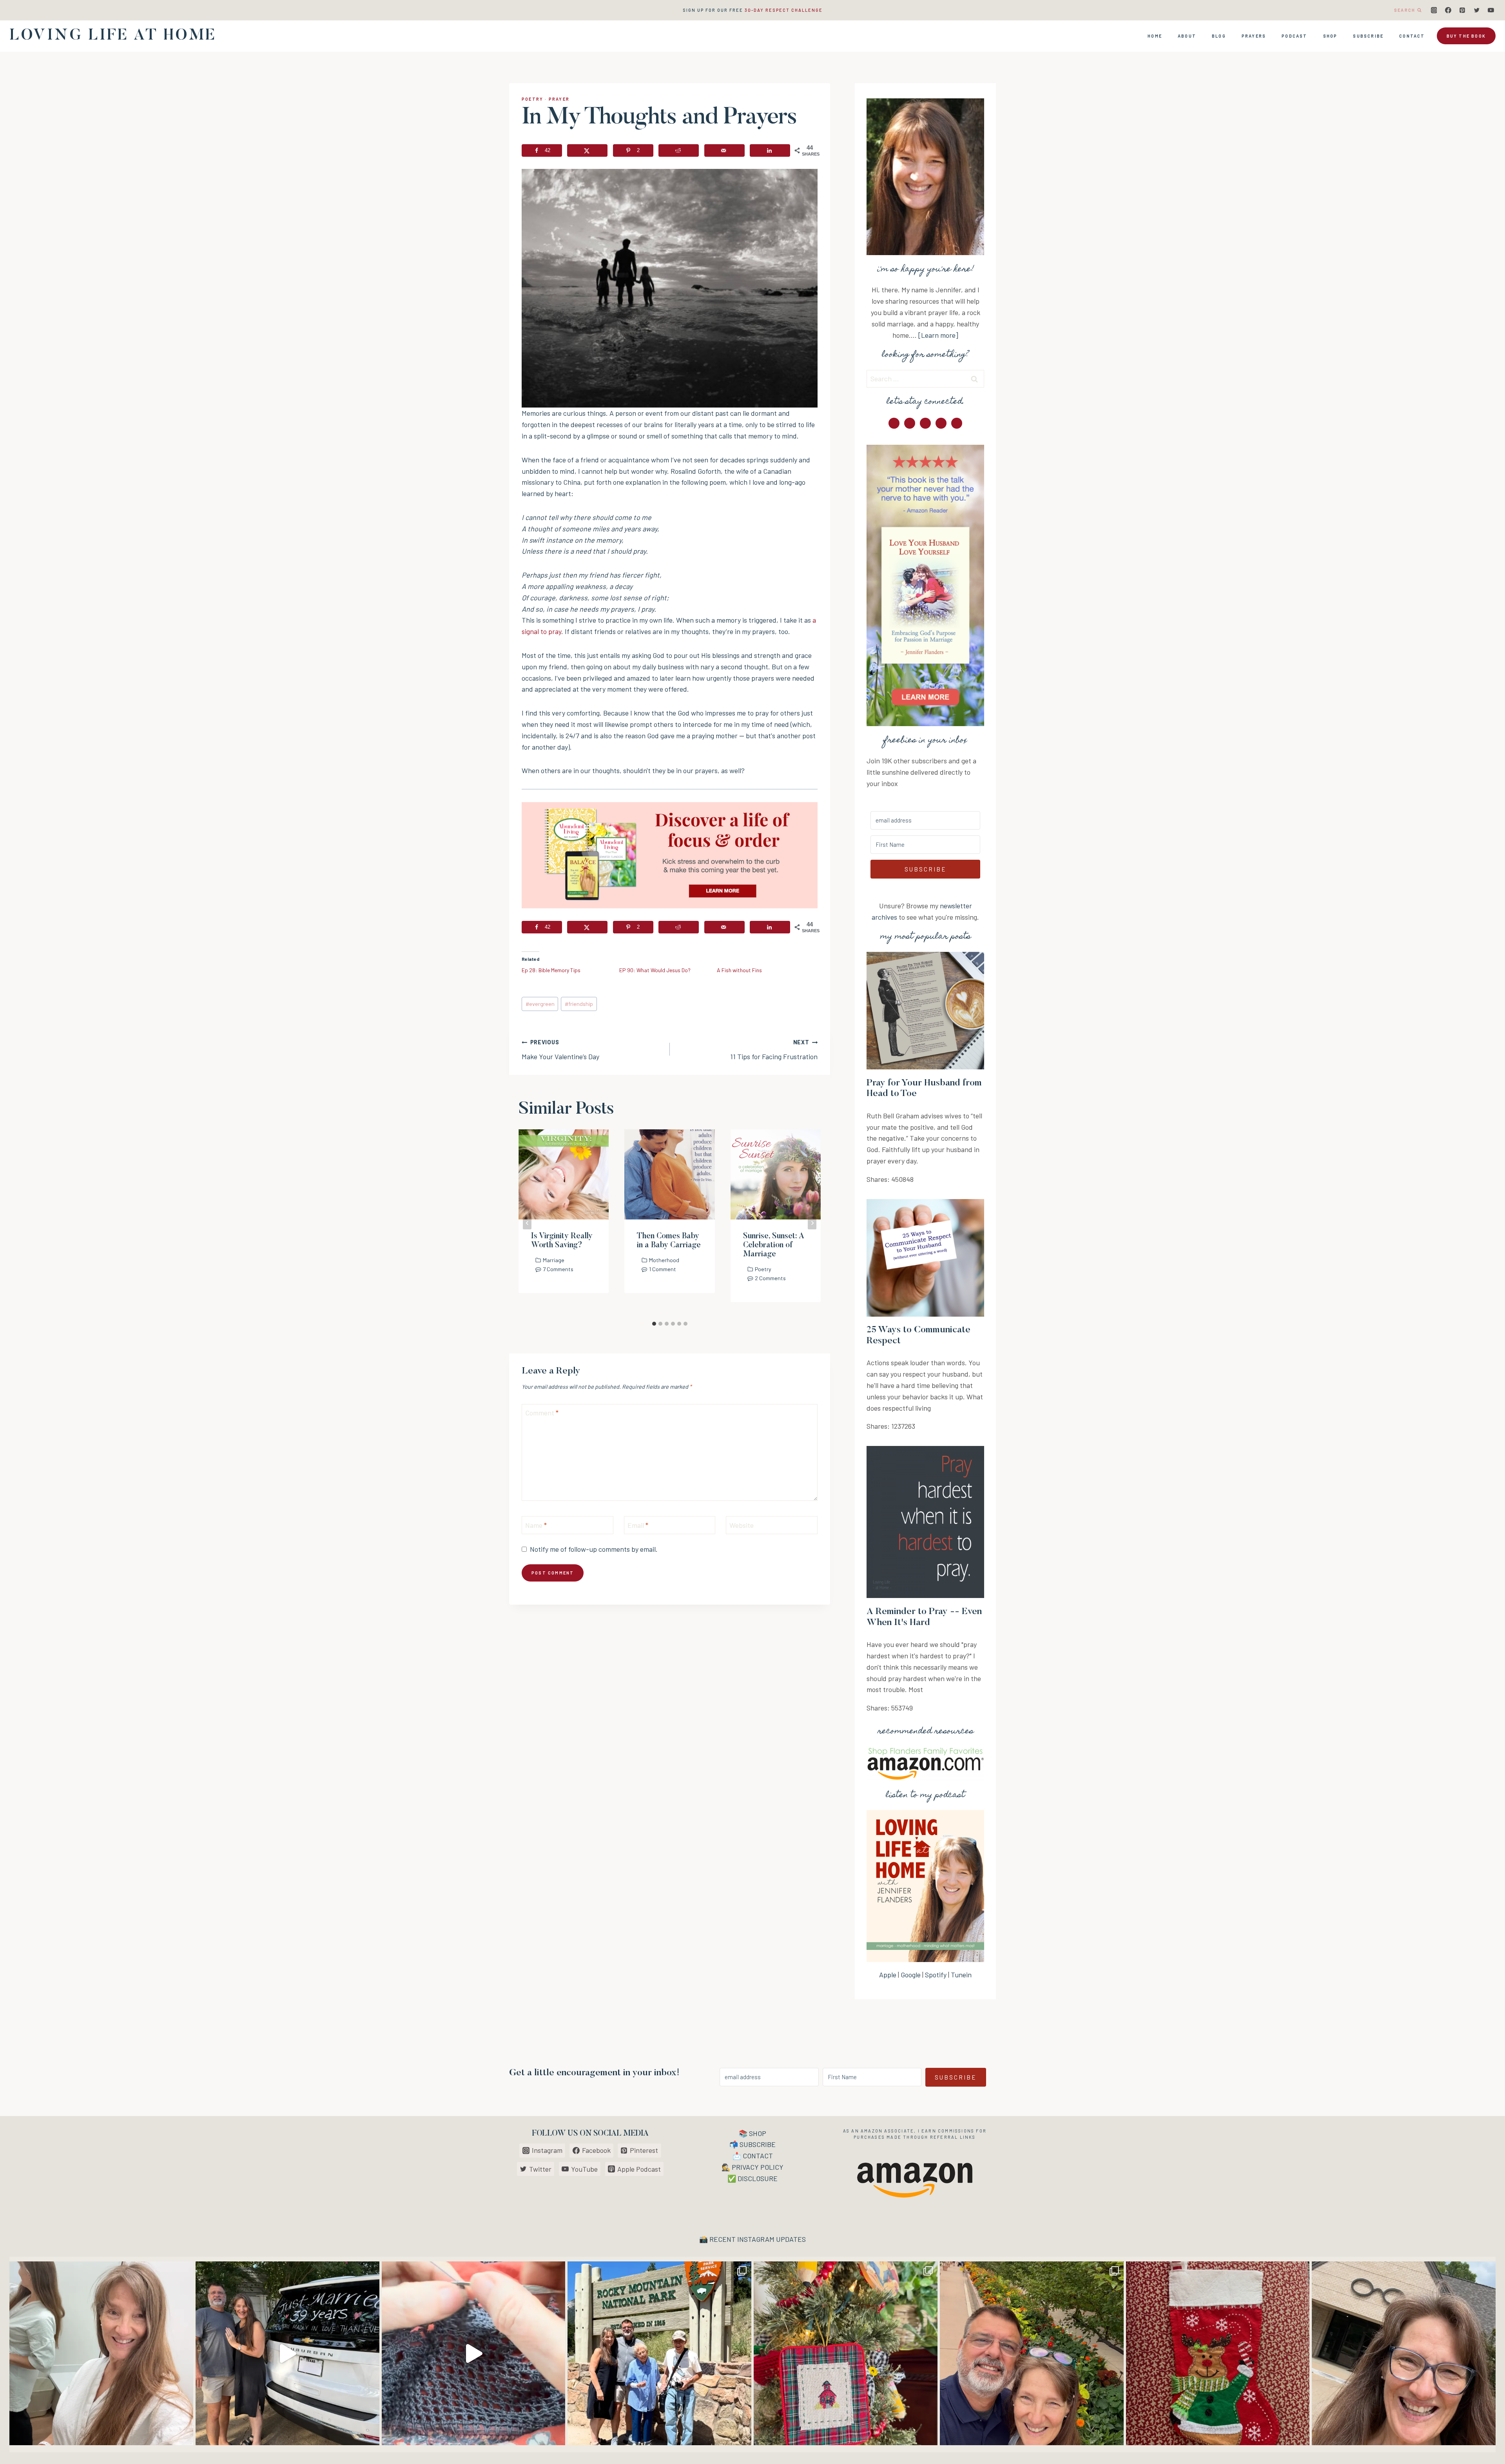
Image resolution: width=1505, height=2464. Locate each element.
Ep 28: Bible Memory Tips (551, 970)
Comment (542, 1413)
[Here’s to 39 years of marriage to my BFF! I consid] (287, 2353)
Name (536, 1525)
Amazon (872, 2131)
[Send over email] (724, 150)
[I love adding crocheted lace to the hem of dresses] (474, 2353)
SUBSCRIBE (758, 2144)
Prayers (1254, 36)
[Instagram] (1434, 10)
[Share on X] (587, 150)
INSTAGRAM (756, 2239)
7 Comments (558, 1269)
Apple (888, 1975)
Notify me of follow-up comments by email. (594, 1549)
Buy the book (1466, 36)
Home (1155, 36)
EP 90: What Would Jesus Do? (655, 970)
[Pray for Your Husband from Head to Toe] (925, 1011)
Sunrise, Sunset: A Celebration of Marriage (774, 1245)
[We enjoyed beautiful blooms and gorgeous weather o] (1032, 2353)
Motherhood (664, 1260)
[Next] (812, 1223)
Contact (1412, 36)
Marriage (554, 1260)
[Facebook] (1448, 10)
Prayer (559, 99)
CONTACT (758, 2156)
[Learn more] (938, 335)
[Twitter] (1477, 10)
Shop (1330, 36)
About (1187, 36)
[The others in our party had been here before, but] (659, 2353)
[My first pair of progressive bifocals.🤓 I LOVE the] (1404, 2353)
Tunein (961, 1975)
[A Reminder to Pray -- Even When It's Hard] (925, 1522)
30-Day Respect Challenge (784, 10)
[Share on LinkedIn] (770, 150)
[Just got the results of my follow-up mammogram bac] (101, 2353)
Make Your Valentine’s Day (560, 1050)
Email (638, 1525)
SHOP (758, 2133)
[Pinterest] (1462, 10)
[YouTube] (1491, 10)
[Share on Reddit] (679, 150)
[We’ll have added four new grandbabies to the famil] (1218, 2353)
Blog (1219, 36)
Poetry (532, 99)
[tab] (654, 1324)
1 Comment (663, 1269)
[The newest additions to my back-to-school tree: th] (846, 2353)
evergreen (540, 1004)
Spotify (936, 1975)
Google (911, 1975)
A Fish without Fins (739, 970)
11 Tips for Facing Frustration (774, 1050)
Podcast (1294, 36)
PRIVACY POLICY (758, 2167)
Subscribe (1368, 36)
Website (742, 1525)
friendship (579, 1004)
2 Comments (770, 1278)
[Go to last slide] (527, 1223)
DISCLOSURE (758, 2178)
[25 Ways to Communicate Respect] (925, 1258)
